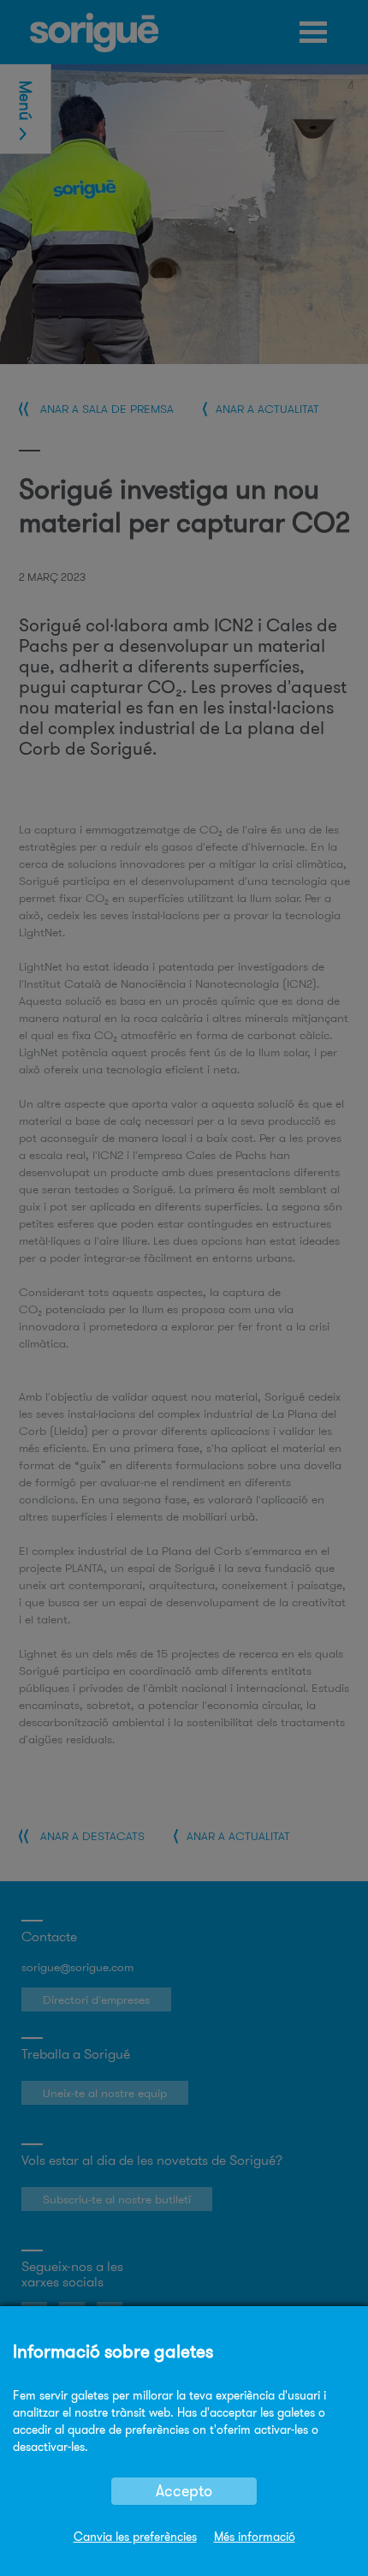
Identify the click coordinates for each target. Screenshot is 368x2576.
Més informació (255, 2537)
